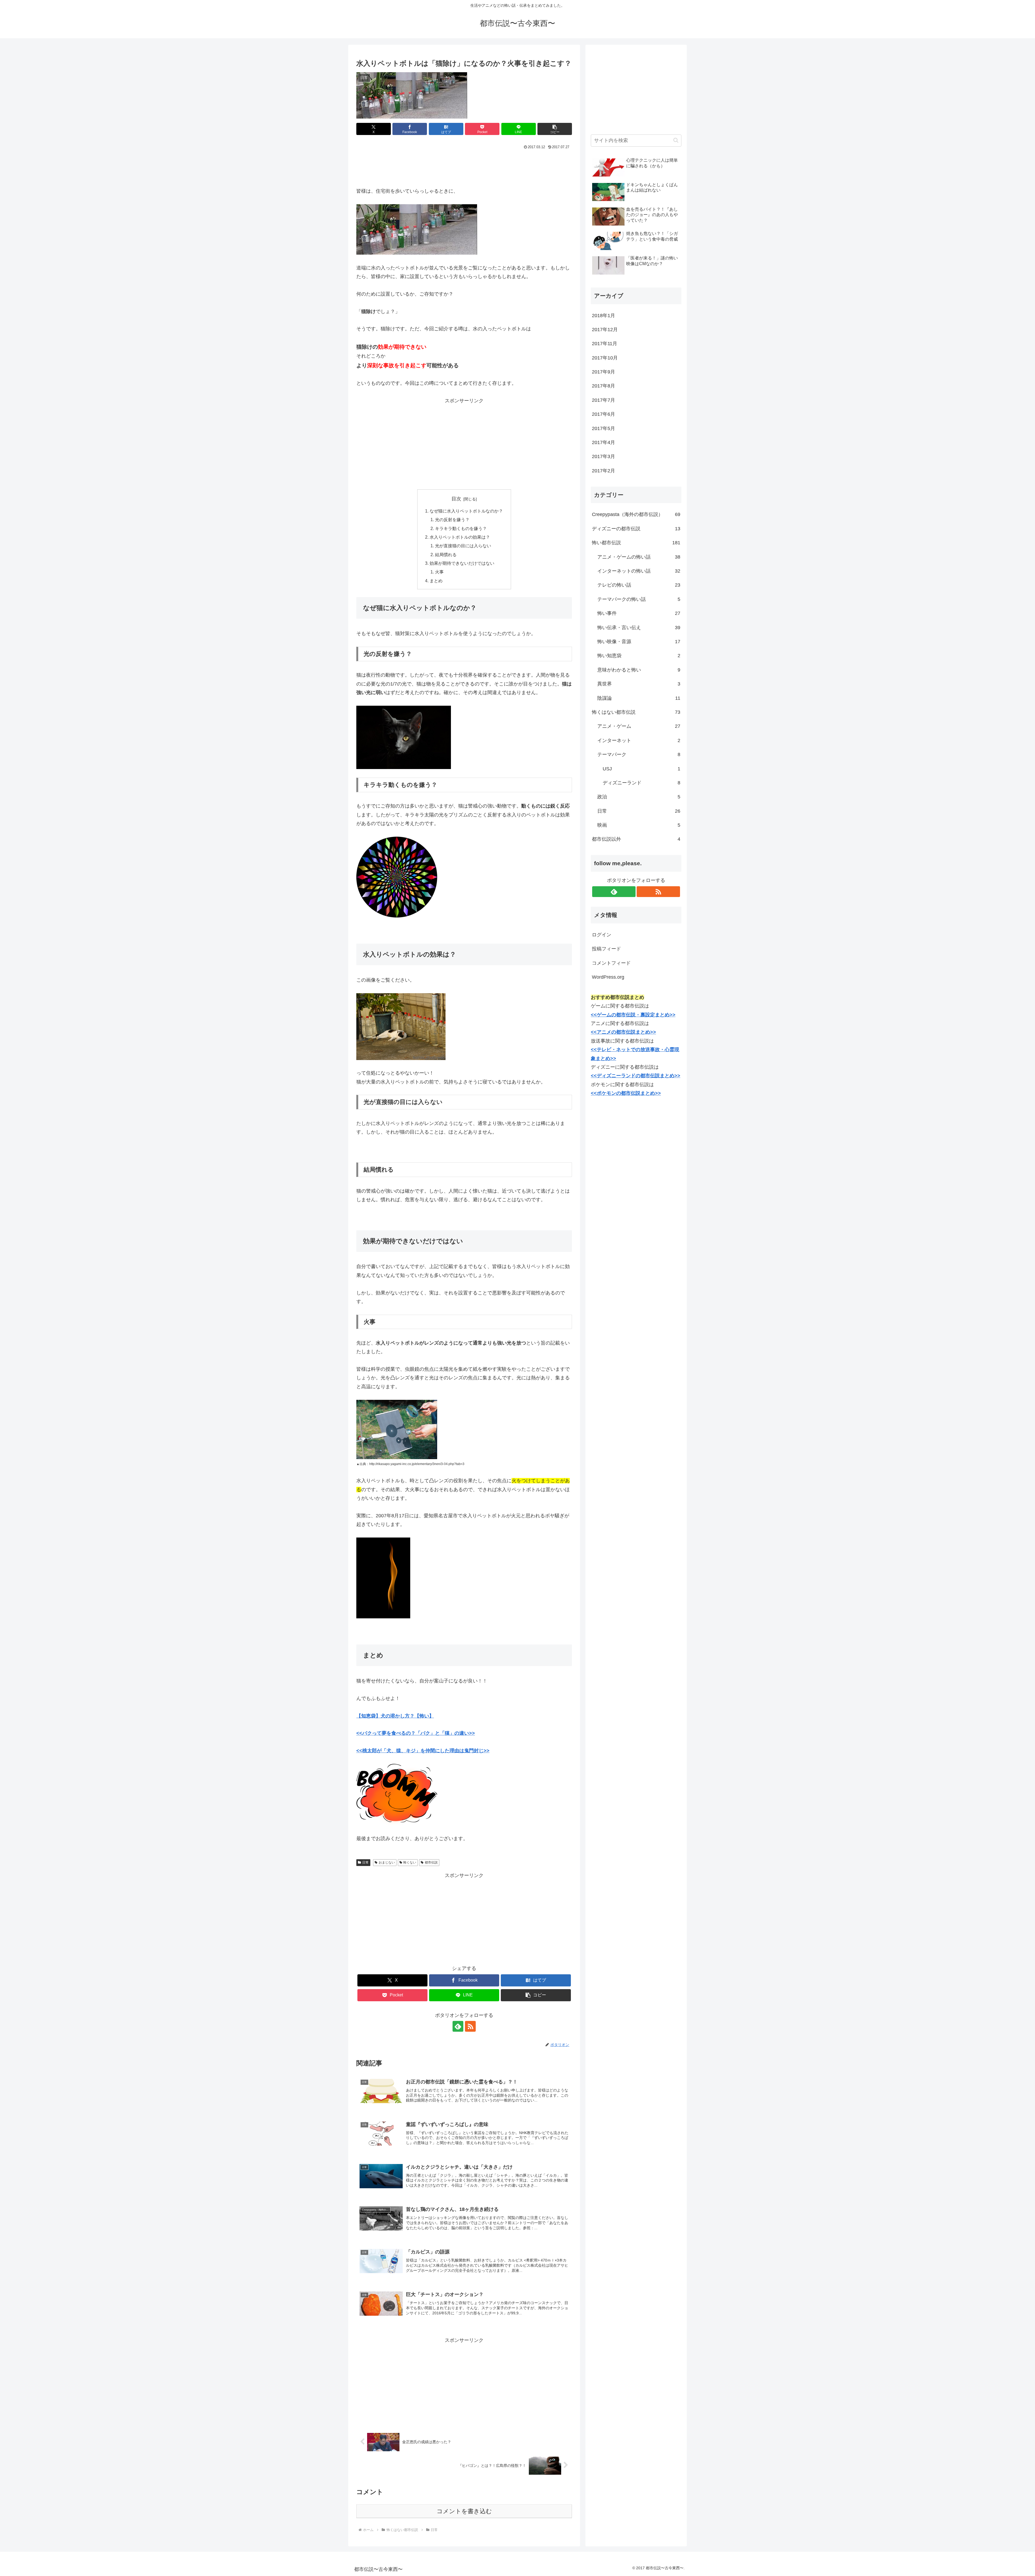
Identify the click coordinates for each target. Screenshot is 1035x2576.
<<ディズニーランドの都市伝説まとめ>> (636, 1076)
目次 (456, 499)
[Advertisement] (464, 166)
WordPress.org (608, 977)
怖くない (410, 1862)
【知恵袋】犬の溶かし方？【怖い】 (395, 1716)
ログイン (602, 935)
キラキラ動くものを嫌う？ (461, 528)
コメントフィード (611, 963)
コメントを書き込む (464, 2511)
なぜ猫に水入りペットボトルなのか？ (466, 511)
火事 (439, 572)
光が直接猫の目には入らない (463, 546)
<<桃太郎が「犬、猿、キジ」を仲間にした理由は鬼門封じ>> (423, 1751)
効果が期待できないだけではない (462, 563)
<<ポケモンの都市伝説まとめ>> (626, 1093)
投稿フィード (606, 949)
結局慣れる (446, 555)
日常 (365, 1862)
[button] (555, 129)
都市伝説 (431, 1862)
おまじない (387, 1862)
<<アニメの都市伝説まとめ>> (623, 1032)
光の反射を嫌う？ (452, 520)
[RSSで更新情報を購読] (470, 2026)
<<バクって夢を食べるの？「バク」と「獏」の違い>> (416, 1733)
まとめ (436, 581)
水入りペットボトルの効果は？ (460, 537)
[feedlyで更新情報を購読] (458, 2026)
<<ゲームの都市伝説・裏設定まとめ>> (633, 1015)
